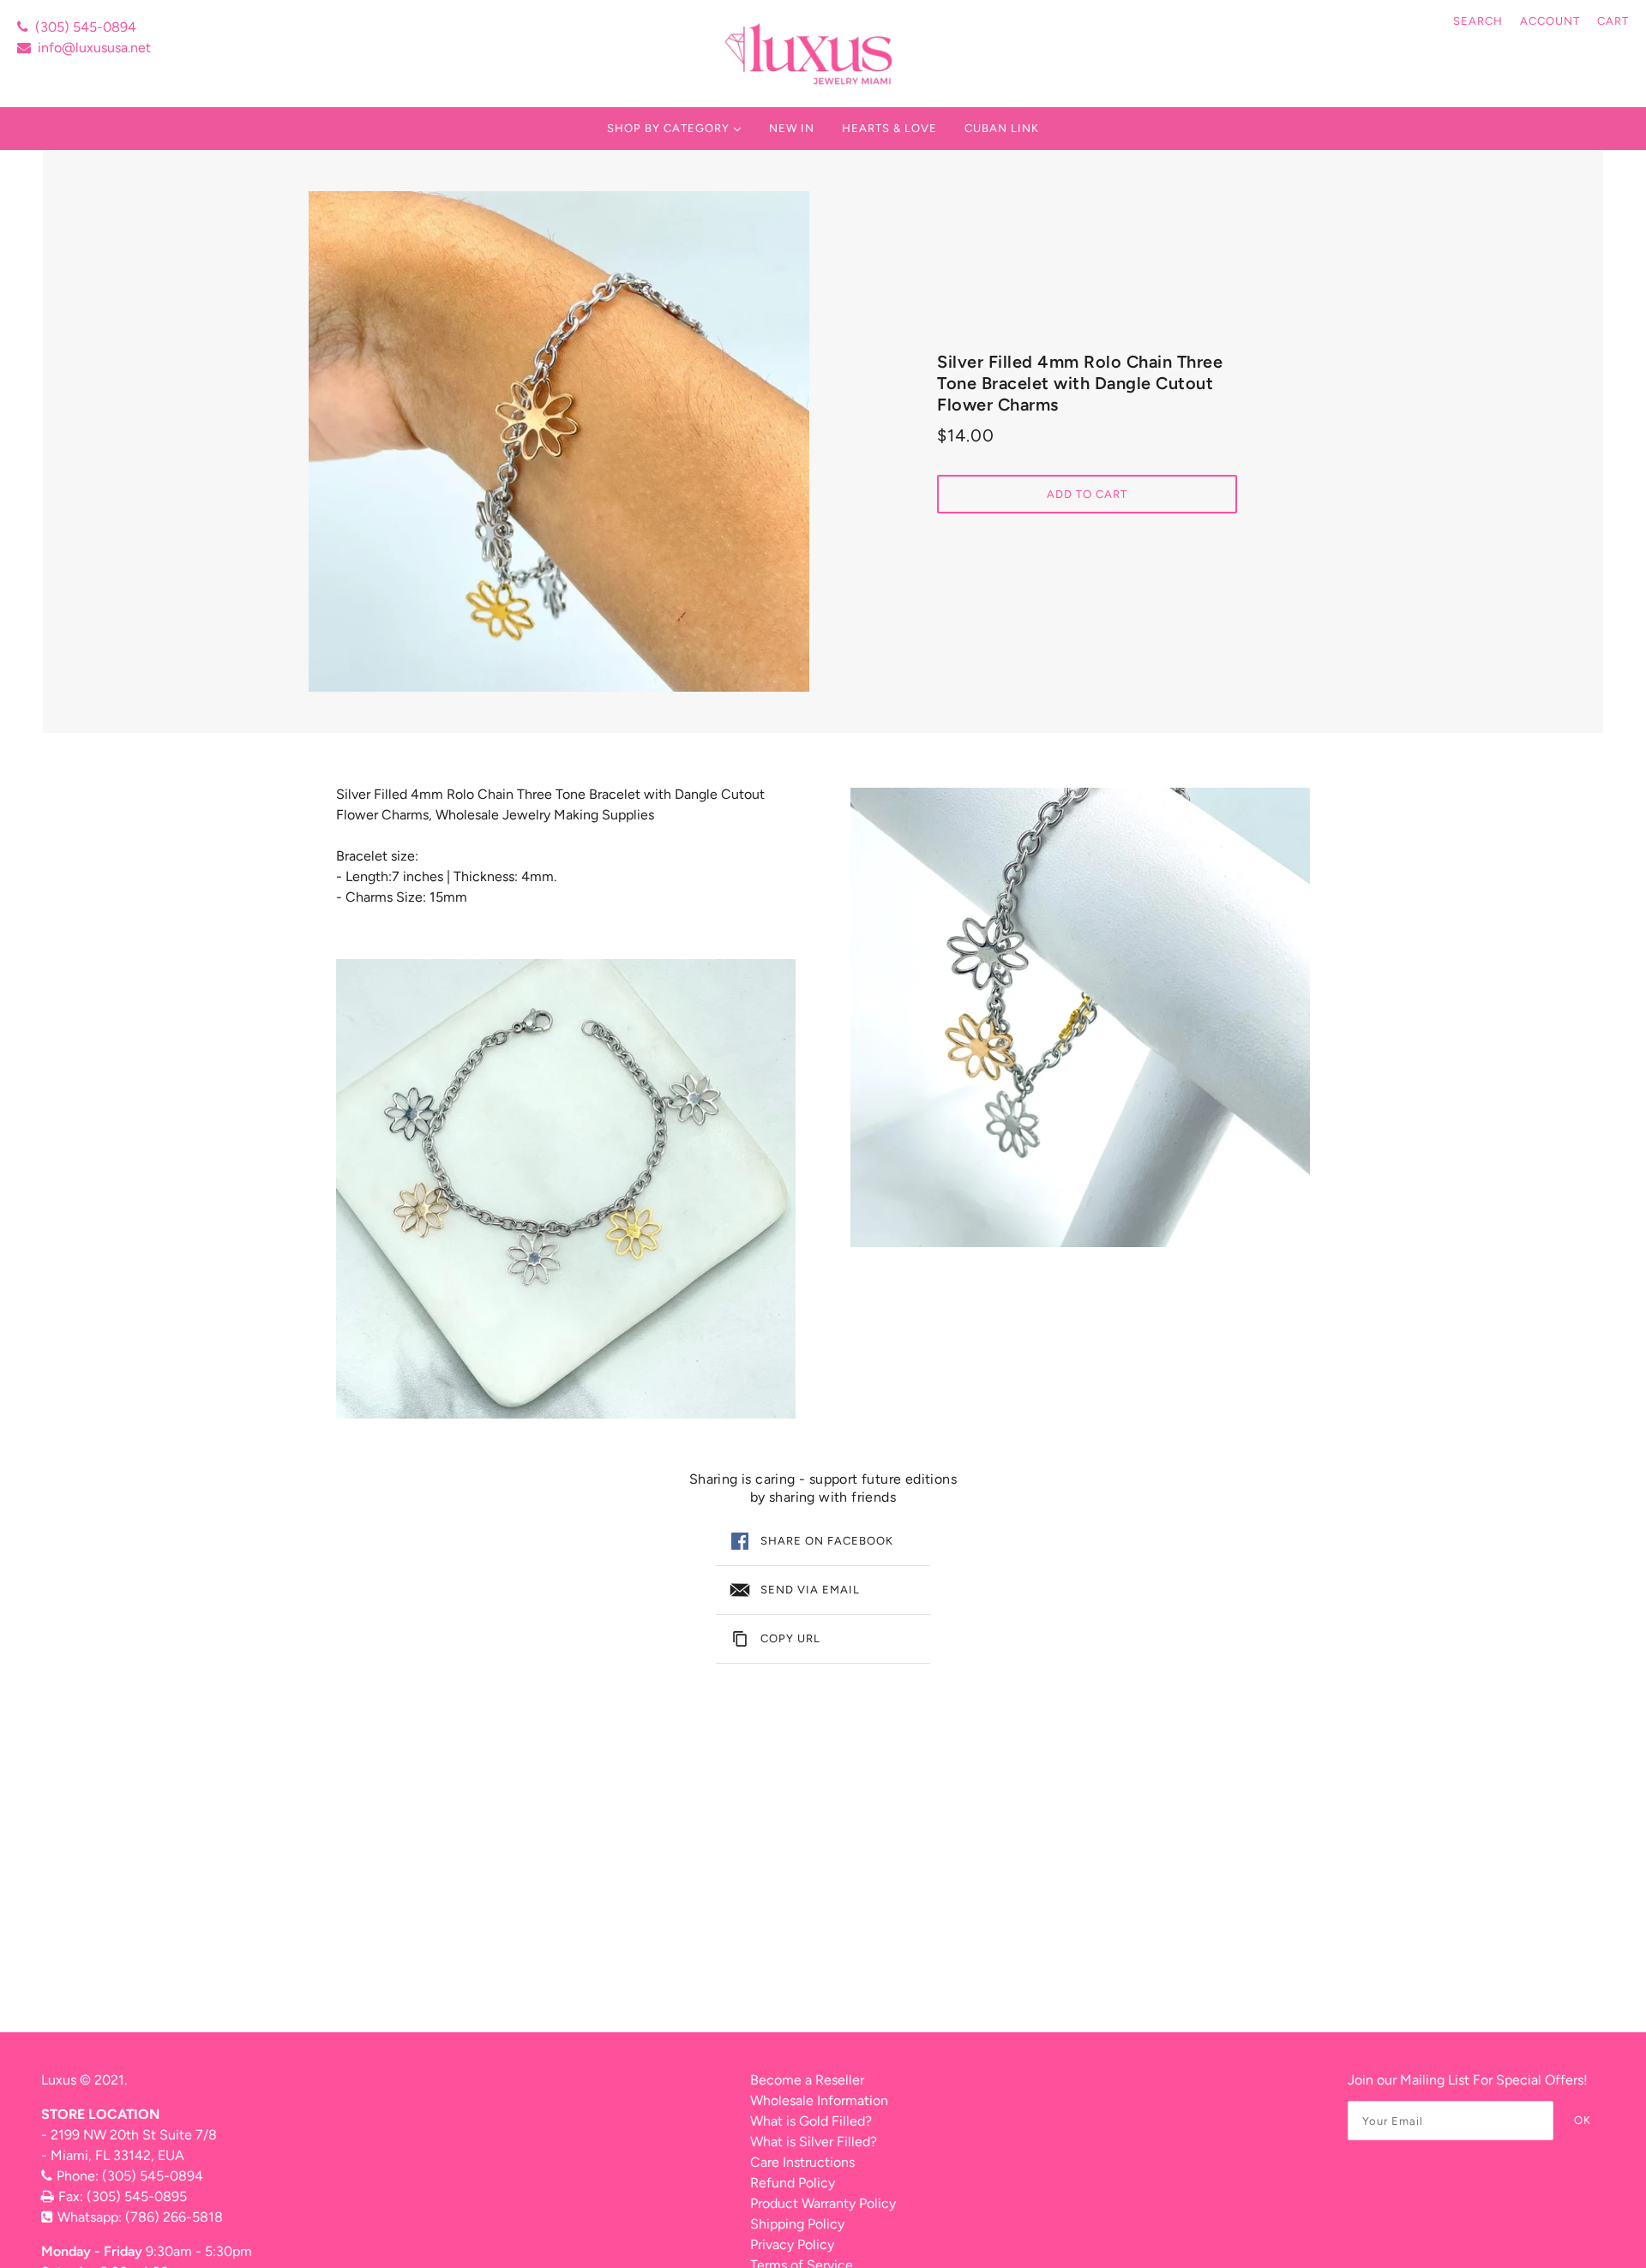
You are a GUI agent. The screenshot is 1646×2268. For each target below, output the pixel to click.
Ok (1583, 2120)
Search (1478, 21)
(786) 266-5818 (174, 2217)
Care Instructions (802, 2162)
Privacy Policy (792, 2244)
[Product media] (566, 1189)
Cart (1613, 21)
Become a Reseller (807, 2080)
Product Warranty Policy (823, 2203)
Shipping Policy (797, 2224)
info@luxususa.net (94, 48)
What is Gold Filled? (811, 2121)
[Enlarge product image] (559, 441)
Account (1550, 21)
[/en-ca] (811, 54)
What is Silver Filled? (814, 2142)
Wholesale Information (819, 2100)
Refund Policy (793, 2183)
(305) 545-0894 (86, 27)
